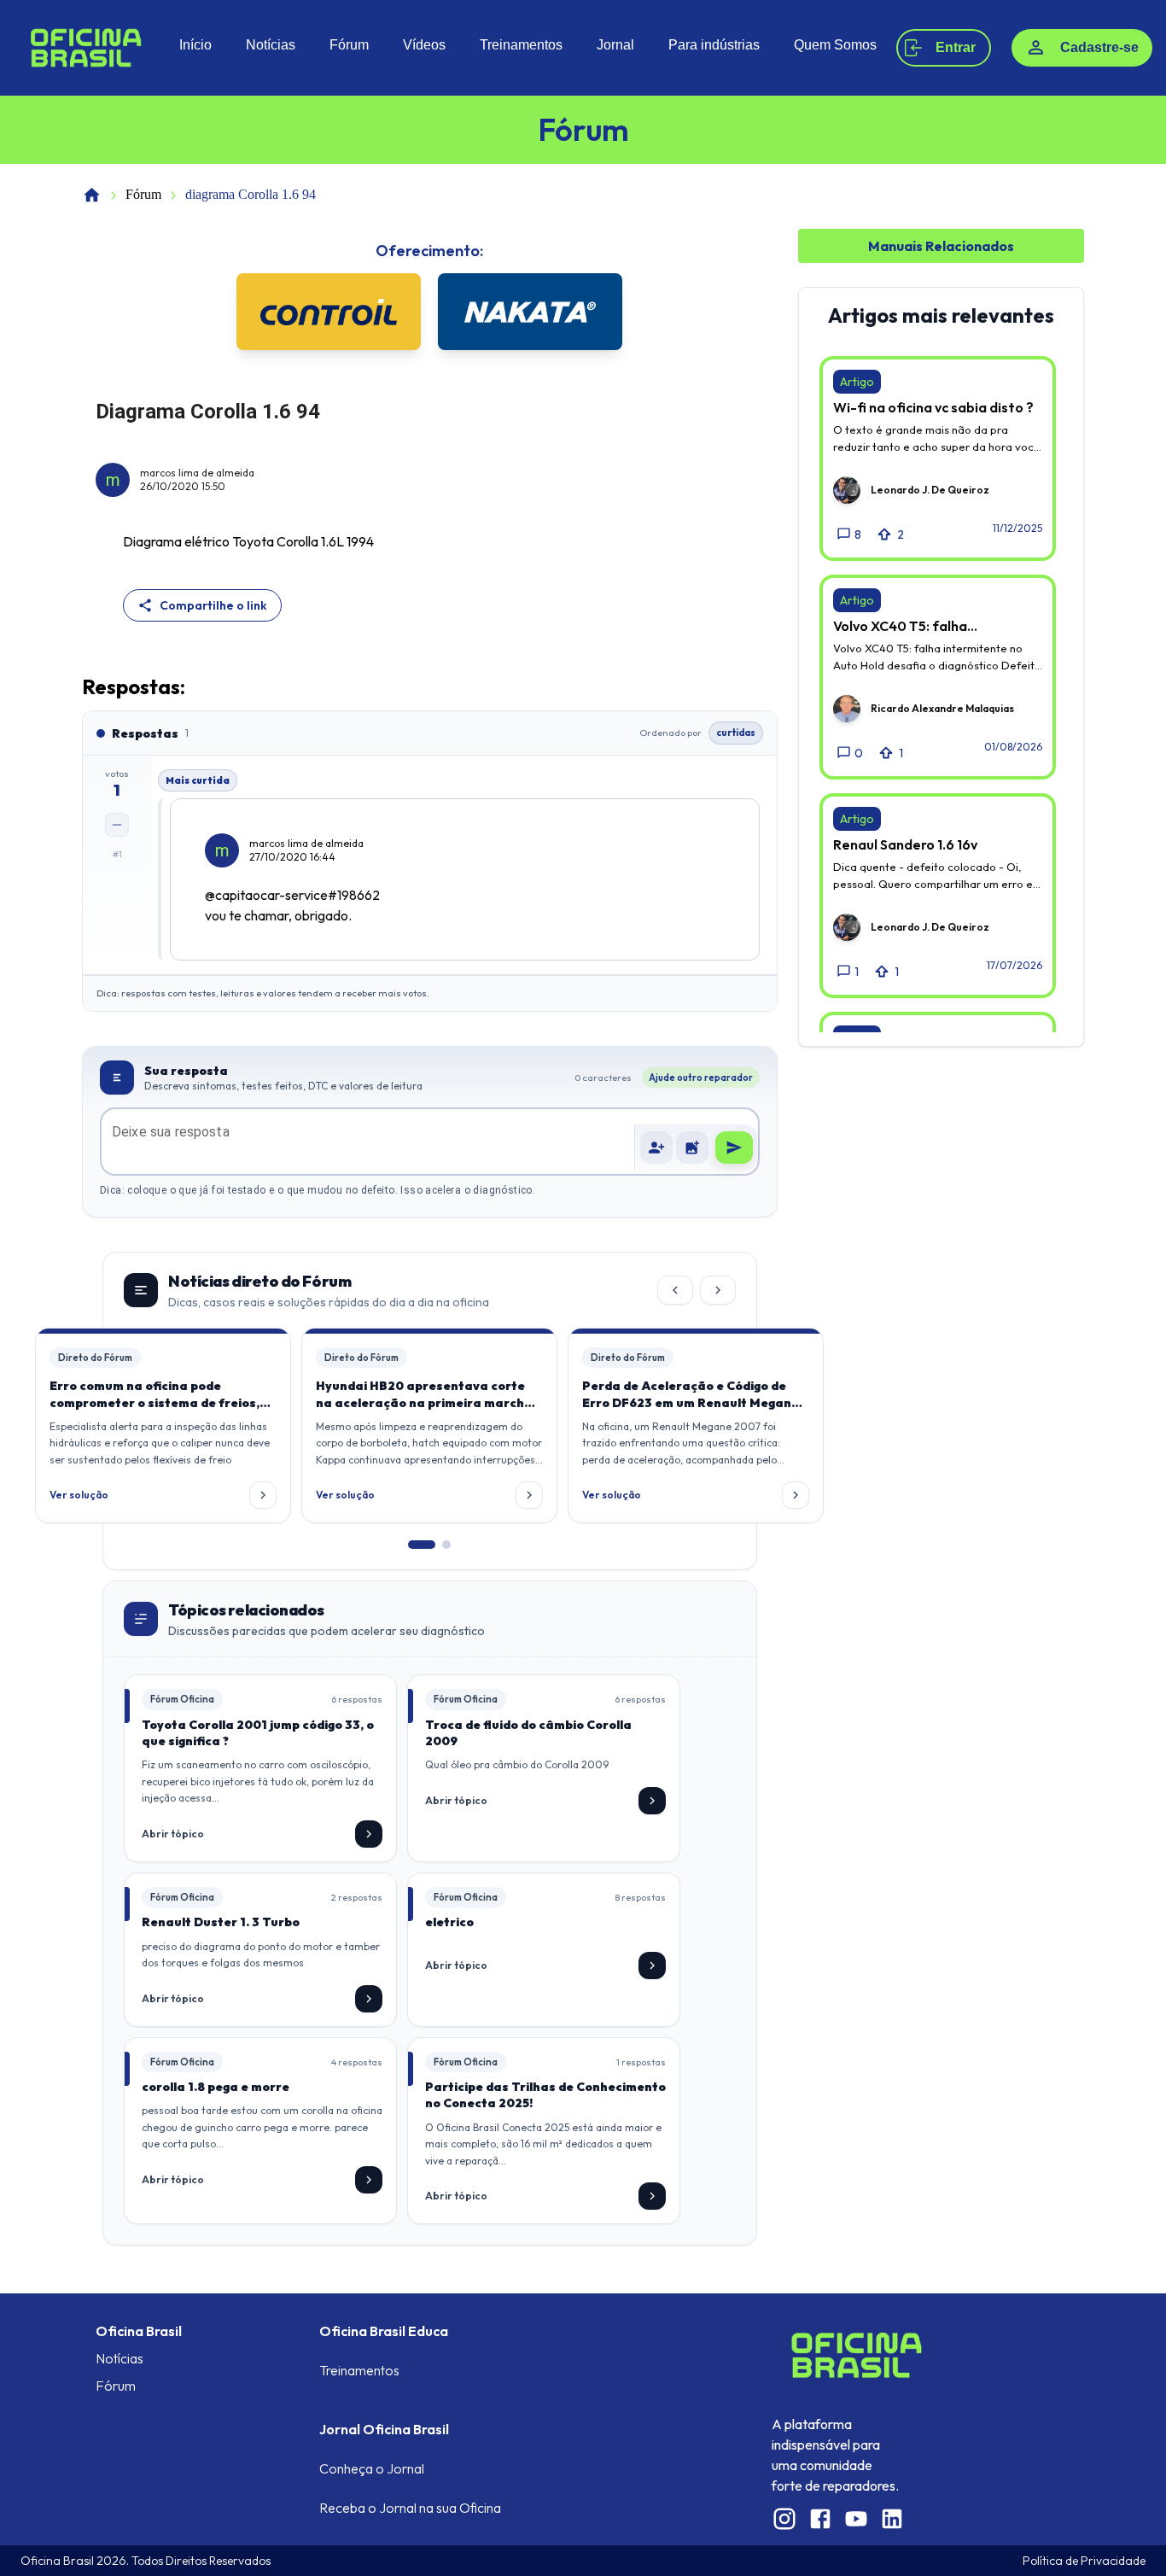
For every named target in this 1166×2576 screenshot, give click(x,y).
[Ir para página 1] (422, 1545)
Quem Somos (835, 45)
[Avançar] (718, 1290)
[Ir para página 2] (446, 1545)
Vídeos (424, 45)
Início (195, 45)
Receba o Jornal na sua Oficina (410, 2508)
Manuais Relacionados (941, 246)
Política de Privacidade (1084, 2561)
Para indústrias (714, 45)
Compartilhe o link (213, 605)
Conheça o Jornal (372, 2468)
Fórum (349, 45)
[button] (692, 1148)
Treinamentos (521, 45)
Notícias (271, 45)
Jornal (615, 45)
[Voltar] (675, 1290)
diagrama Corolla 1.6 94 (251, 194)
